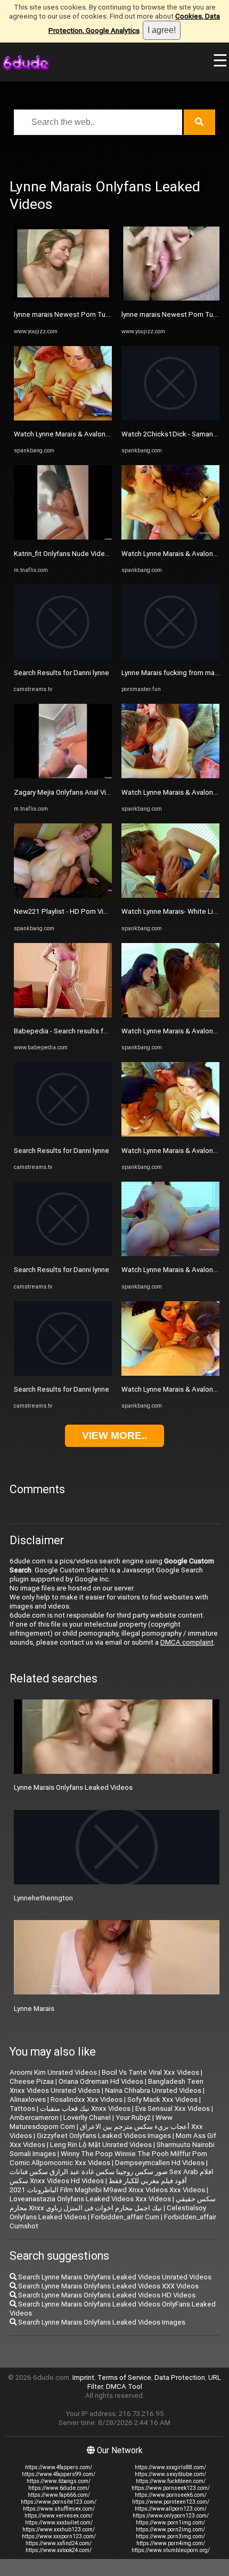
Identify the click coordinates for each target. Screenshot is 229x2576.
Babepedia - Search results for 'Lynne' (73, 1031)
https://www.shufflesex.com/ (59, 2509)
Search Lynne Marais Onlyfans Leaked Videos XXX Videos (108, 2286)
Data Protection (180, 2377)
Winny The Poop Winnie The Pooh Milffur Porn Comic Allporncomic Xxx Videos (108, 2158)
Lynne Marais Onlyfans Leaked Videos (73, 1787)
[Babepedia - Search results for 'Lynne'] (63, 1015)
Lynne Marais (34, 2009)
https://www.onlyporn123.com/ (171, 2516)
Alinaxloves (28, 2099)
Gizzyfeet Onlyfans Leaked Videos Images (104, 2136)
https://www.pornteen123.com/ (171, 2502)
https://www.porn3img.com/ (170, 2536)
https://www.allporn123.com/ (171, 2509)
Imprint (83, 2377)
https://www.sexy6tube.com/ (170, 2474)
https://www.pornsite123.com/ (59, 2502)
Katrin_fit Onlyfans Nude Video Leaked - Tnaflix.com (95, 554)
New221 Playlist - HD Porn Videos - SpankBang (87, 911)
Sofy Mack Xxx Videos (162, 2099)
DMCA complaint (187, 1642)
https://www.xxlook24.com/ (59, 2550)
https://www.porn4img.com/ (171, 2543)
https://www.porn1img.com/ (170, 2523)
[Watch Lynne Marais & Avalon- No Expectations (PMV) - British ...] (63, 418)
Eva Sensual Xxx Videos (173, 2108)
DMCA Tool (124, 2386)
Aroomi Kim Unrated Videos (53, 2072)
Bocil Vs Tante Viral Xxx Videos (150, 2072)
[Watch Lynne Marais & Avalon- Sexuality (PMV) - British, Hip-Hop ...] (170, 537)
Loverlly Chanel (87, 2118)
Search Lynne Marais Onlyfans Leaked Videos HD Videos (106, 2295)
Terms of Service (124, 2377)
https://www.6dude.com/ (59, 2488)
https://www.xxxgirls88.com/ (170, 2467)
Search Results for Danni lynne (62, 673)
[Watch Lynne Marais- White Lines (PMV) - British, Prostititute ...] (170, 895)
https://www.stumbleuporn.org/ (171, 2550)
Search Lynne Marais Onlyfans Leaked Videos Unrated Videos (114, 2277)
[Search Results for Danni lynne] (63, 657)
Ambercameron (34, 2118)
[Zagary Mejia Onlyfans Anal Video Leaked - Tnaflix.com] (63, 776)
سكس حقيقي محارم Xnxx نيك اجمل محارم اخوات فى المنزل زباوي (113, 2203)
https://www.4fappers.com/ (59, 2467)
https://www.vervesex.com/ (59, 2516)
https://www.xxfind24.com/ (59, 2543)
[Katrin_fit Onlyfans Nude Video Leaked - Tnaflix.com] (63, 537)
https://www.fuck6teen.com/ (171, 2481)
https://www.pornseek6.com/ (171, 2495)
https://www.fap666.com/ (59, 2495)
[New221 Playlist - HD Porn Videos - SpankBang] (63, 895)
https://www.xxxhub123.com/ (59, 2529)
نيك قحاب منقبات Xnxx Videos (85, 2108)
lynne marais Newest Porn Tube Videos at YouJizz (93, 314)
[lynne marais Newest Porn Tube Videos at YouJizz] (63, 298)
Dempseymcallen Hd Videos (160, 2163)
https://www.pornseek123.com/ (171, 2488)
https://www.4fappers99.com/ (59, 2474)
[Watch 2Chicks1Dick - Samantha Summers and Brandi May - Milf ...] (170, 418)
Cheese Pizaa (32, 2081)
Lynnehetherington (43, 1898)
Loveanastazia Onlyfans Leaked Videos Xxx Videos (90, 2199)
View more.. (114, 1436)
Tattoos (22, 2108)
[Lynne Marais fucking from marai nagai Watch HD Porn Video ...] (170, 657)
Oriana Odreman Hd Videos (101, 2081)
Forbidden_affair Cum (125, 2217)
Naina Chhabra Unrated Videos (153, 2090)
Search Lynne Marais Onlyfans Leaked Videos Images (101, 2322)
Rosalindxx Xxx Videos (87, 2099)
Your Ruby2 (133, 2118)
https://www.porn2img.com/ (170, 2529)
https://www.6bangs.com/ (59, 2481)
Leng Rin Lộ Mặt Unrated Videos (101, 2145)
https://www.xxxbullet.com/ (59, 2523)
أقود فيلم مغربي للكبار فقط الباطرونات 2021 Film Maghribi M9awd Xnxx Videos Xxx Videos (107, 2185)
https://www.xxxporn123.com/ (59, 2536)
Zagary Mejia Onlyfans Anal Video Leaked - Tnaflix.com (100, 792)
